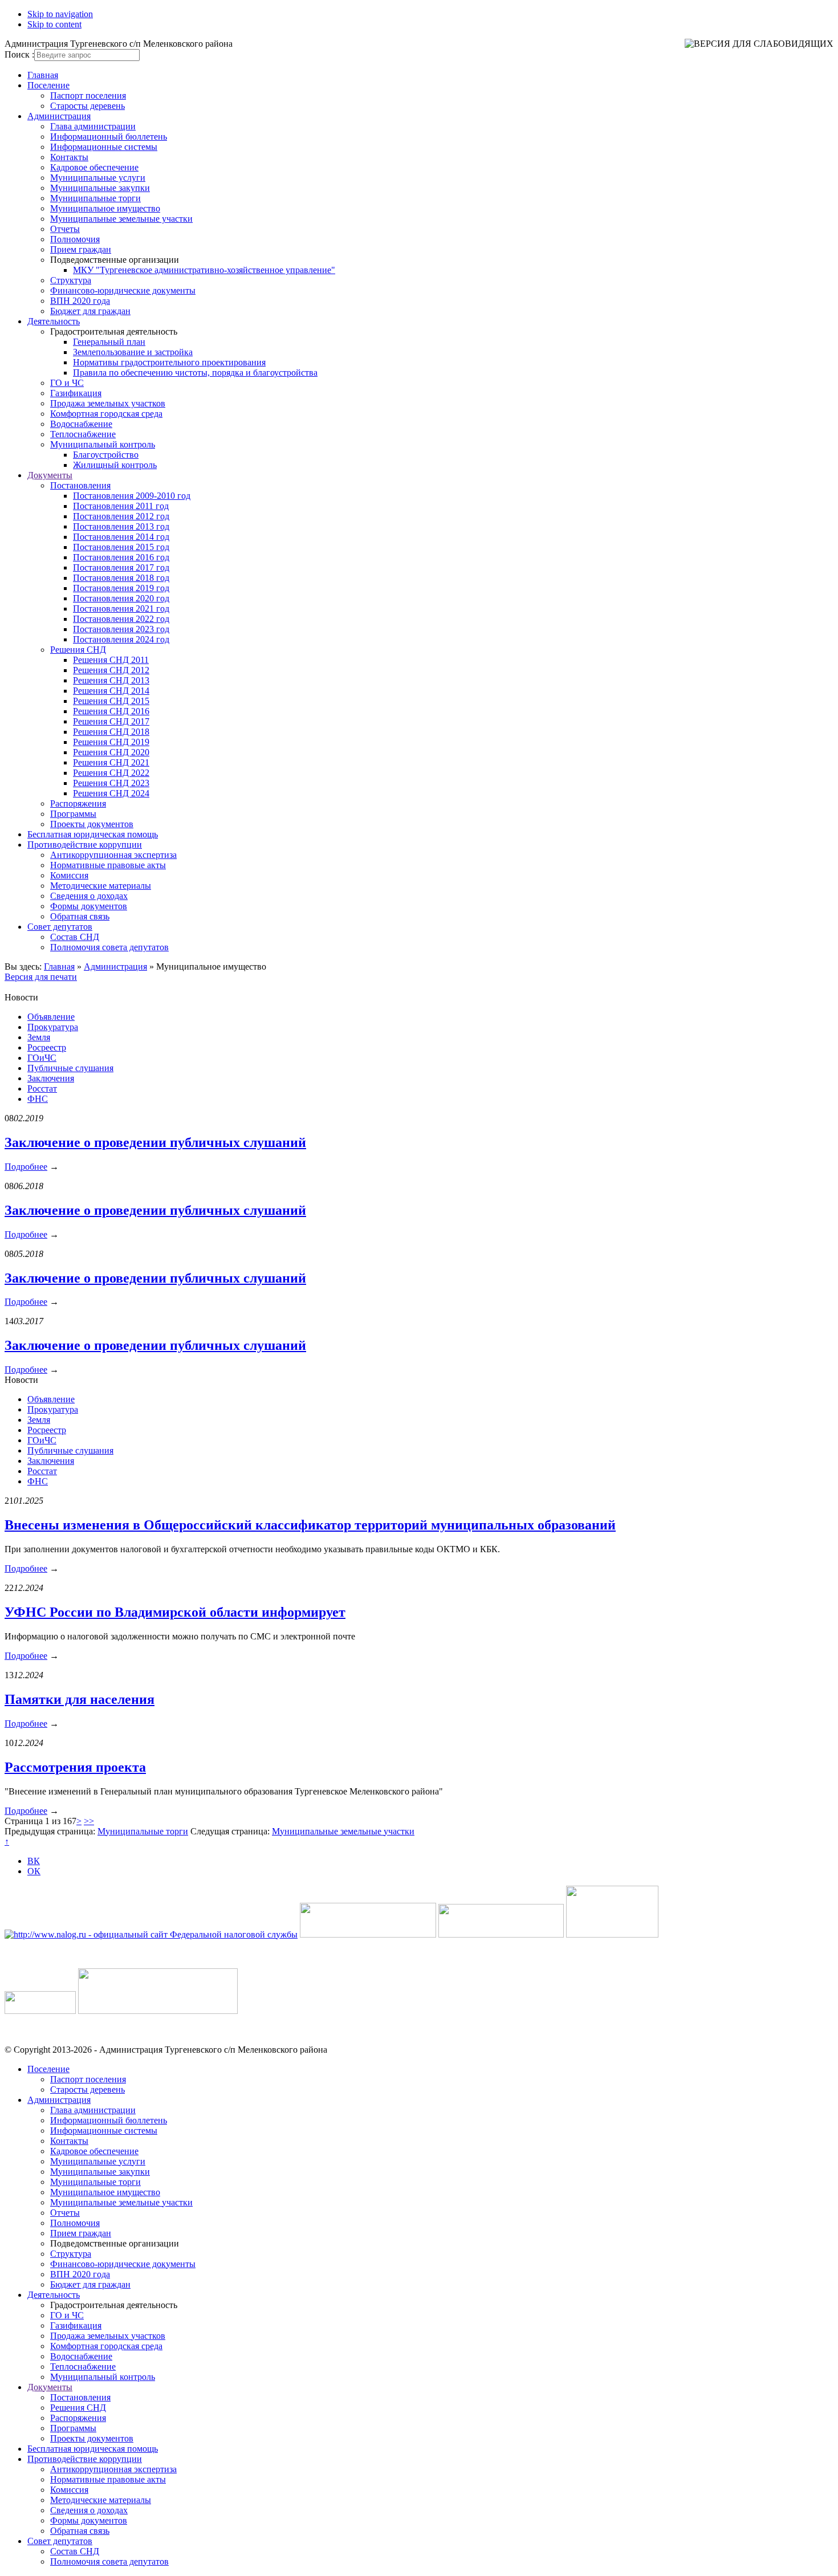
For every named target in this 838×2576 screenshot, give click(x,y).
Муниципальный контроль (103, 444)
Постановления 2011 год (121, 506)
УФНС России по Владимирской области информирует (175, 1612)
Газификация (76, 393)
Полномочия (75, 239)
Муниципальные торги (95, 198)
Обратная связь (80, 916)
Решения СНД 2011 (111, 660)
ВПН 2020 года (80, 301)
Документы (50, 475)
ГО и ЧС (67, 383)
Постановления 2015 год (121, 547)
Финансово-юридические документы (123, 290)
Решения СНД (78, 650)
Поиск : (19, 54)
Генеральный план (109, 342)
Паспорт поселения (88, 95)
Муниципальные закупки (100, 188)
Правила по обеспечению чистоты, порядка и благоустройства (195, 373)
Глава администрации (93, 126)
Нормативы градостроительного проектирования (169, 362)
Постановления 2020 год (121, 598)
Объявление (51, 1017)
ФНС (38, 1099)
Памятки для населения (80, 1699)
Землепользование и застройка (133, 352)
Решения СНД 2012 (111, 670)
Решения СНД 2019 (111, 742)
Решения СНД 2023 (111, 783)
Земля (39, 1037)
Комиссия (69, 875)
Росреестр (47, 1047)
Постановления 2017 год (121, 567)
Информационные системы (104, 147)
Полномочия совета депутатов (109, 947)
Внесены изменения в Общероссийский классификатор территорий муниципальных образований (310, 1525)
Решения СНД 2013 (111, 680)
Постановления (80, 485)
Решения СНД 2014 (111, 691)
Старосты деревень (88, 106)
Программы (73, 814)
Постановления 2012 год (121, 516)
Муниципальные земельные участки (121, 219)
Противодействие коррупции (85, 845)
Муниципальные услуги (98, 178)
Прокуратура (53, 1027)
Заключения (51, 1078)
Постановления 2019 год (121, 588)
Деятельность (54, 321)
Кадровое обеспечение (94, 167)
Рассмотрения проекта (75, 1767)
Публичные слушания (70, 1068)
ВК (34, 1861)
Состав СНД (75, 937)
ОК (34, 1871)
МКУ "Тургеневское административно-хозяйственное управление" (204, 270)
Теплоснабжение (83, 434)
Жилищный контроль (115, 465)
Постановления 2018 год (121, 578)
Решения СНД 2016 (111, 711)
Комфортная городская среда (106, 414)
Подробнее (26, 1167)
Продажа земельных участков (108, 403)
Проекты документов (92, 824)
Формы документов (89, 906)
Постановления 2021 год (121, 609)
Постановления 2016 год (121, 557)
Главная (43, 75)
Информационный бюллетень (109, 137)
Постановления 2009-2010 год (132, 496)
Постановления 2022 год (121, 619)
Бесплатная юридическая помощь (93, 834)
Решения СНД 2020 (111, 752)
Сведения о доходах (89, 896)
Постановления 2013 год (121, 526)
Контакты (69, 157)
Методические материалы (101, 886)
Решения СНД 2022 (111, 773)
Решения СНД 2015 (111, 701)
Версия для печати (41, 977)
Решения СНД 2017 (111, 721)
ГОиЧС (42, 1058)
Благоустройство (106, 455)
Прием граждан (81, 249)
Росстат (42, 1088)
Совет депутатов (60, 927)
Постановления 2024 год (121, 639)
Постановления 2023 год (121, 629)
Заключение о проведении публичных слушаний (155, 1142)
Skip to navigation (60, 14)
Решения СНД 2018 (111, 732)
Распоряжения (78, 803)
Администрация (59, 116)
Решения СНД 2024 (111, 793)
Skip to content (54, 24)
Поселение (48, 85)
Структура (71, 280)
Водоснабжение (81, 424)
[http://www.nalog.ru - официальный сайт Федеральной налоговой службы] (151, 1934)
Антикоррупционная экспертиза (113, 855)
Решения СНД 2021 (111, 762)
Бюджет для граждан (90, 311)
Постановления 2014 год (121, 537)
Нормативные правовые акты (108, 865)
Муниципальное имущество (105, 208)
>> (89, 1821)
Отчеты (65, 229)
